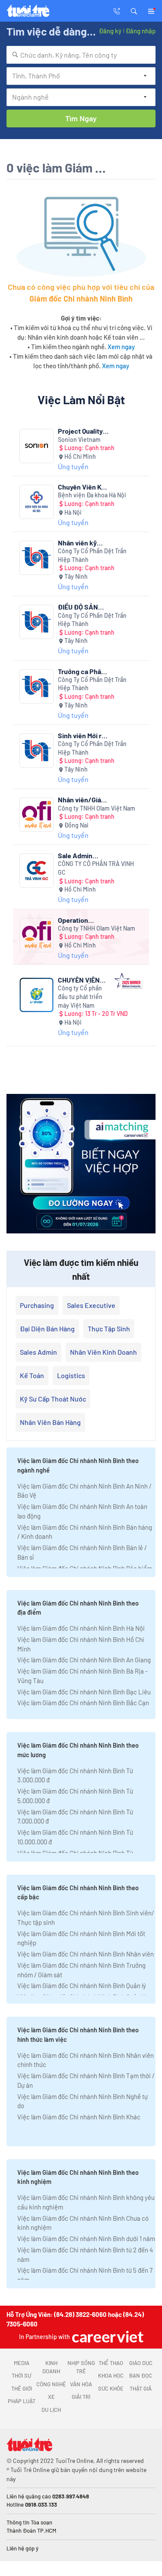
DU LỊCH (51, 2410)
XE (51, 2397)
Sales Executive (91, 1305)
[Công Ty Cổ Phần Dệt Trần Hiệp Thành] (37, 558)
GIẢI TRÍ (81, 2397)
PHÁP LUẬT (22, 2401)
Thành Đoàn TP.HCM (31, 2531)
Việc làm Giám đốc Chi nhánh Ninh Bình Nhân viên (86, 1954)
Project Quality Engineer (80, 431)
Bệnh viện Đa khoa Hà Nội (92, 495)
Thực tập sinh (109, 1329)
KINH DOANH (51, 2367)
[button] (134, 10)
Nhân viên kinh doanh (103, 1352)
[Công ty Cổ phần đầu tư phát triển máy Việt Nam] (37, 995)
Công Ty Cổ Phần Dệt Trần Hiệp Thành (92, 555)
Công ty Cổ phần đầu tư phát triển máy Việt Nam (80, 996)
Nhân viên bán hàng (50, 1422)
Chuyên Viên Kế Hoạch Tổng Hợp (83, 487)
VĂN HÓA (81, 2384)
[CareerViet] (107, 2337)
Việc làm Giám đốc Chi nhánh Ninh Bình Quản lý (82, 1986)
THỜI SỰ (21, 2375)
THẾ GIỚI (22, 2388)
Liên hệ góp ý (22, 2548)
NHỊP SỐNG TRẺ (81, 2367)
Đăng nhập (141, 31)
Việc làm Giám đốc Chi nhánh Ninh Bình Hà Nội (81, 1628)
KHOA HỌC (111, 2375)
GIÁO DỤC (141, 2363)
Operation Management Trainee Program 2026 (83, 920)
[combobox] (81, 55)
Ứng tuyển (73, 466)
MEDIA (22, 2363)
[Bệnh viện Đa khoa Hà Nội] (37, 502)
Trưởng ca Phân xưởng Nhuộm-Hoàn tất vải (81, 671)
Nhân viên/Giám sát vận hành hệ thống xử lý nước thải (83, 800)
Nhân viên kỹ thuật (77, 543)
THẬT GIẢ (141, 2388)
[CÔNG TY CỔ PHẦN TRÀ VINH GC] (37, 871)
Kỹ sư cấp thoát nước (53, 1399)
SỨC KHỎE (111, 2388)
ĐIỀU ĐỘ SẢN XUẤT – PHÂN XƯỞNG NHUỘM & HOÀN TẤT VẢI (84, 607)
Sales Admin (38, 1352)
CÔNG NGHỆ (51, 2384)
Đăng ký (110, 31)
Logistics (71, 1375)
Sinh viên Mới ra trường (81, 735)
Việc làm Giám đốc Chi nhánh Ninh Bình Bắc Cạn (83, 1703)
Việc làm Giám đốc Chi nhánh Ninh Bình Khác (79, 2117)
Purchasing (37, 1305)
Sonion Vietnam (79, 440)
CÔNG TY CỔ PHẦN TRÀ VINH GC (96, 868)
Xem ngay (121, 347)
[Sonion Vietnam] (37, 446)
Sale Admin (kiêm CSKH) (77, 855)
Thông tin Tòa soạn (29, 2522)
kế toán (32, 1375)
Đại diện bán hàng (47, 1329)
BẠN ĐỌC (141, 2375)
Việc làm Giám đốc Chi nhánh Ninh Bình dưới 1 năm (86, 2239)
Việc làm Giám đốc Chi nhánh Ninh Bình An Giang (84, 1660)
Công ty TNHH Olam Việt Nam (97, 808)
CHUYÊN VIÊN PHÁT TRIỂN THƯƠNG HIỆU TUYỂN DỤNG (79, 980)
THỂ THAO (111, 2363)
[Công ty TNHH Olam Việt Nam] (37, 815)
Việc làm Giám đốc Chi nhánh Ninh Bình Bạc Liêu (84, 1692)
